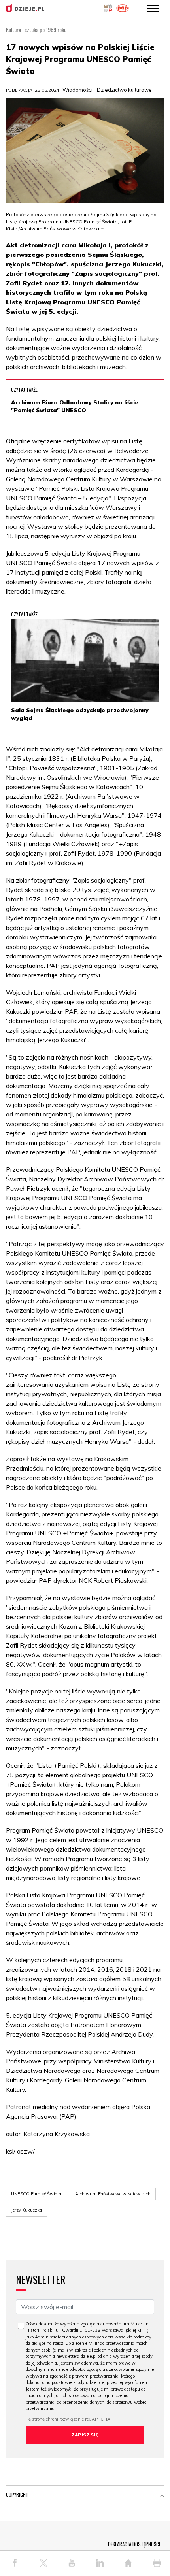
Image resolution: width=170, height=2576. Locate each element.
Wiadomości (77, 90)
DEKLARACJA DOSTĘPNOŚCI (134, 2544)
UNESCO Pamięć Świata (36, 2194)
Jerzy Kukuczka (26, 2210)
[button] (162, 2496)
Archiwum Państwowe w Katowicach (113, 2194)
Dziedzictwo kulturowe (124, 90)
